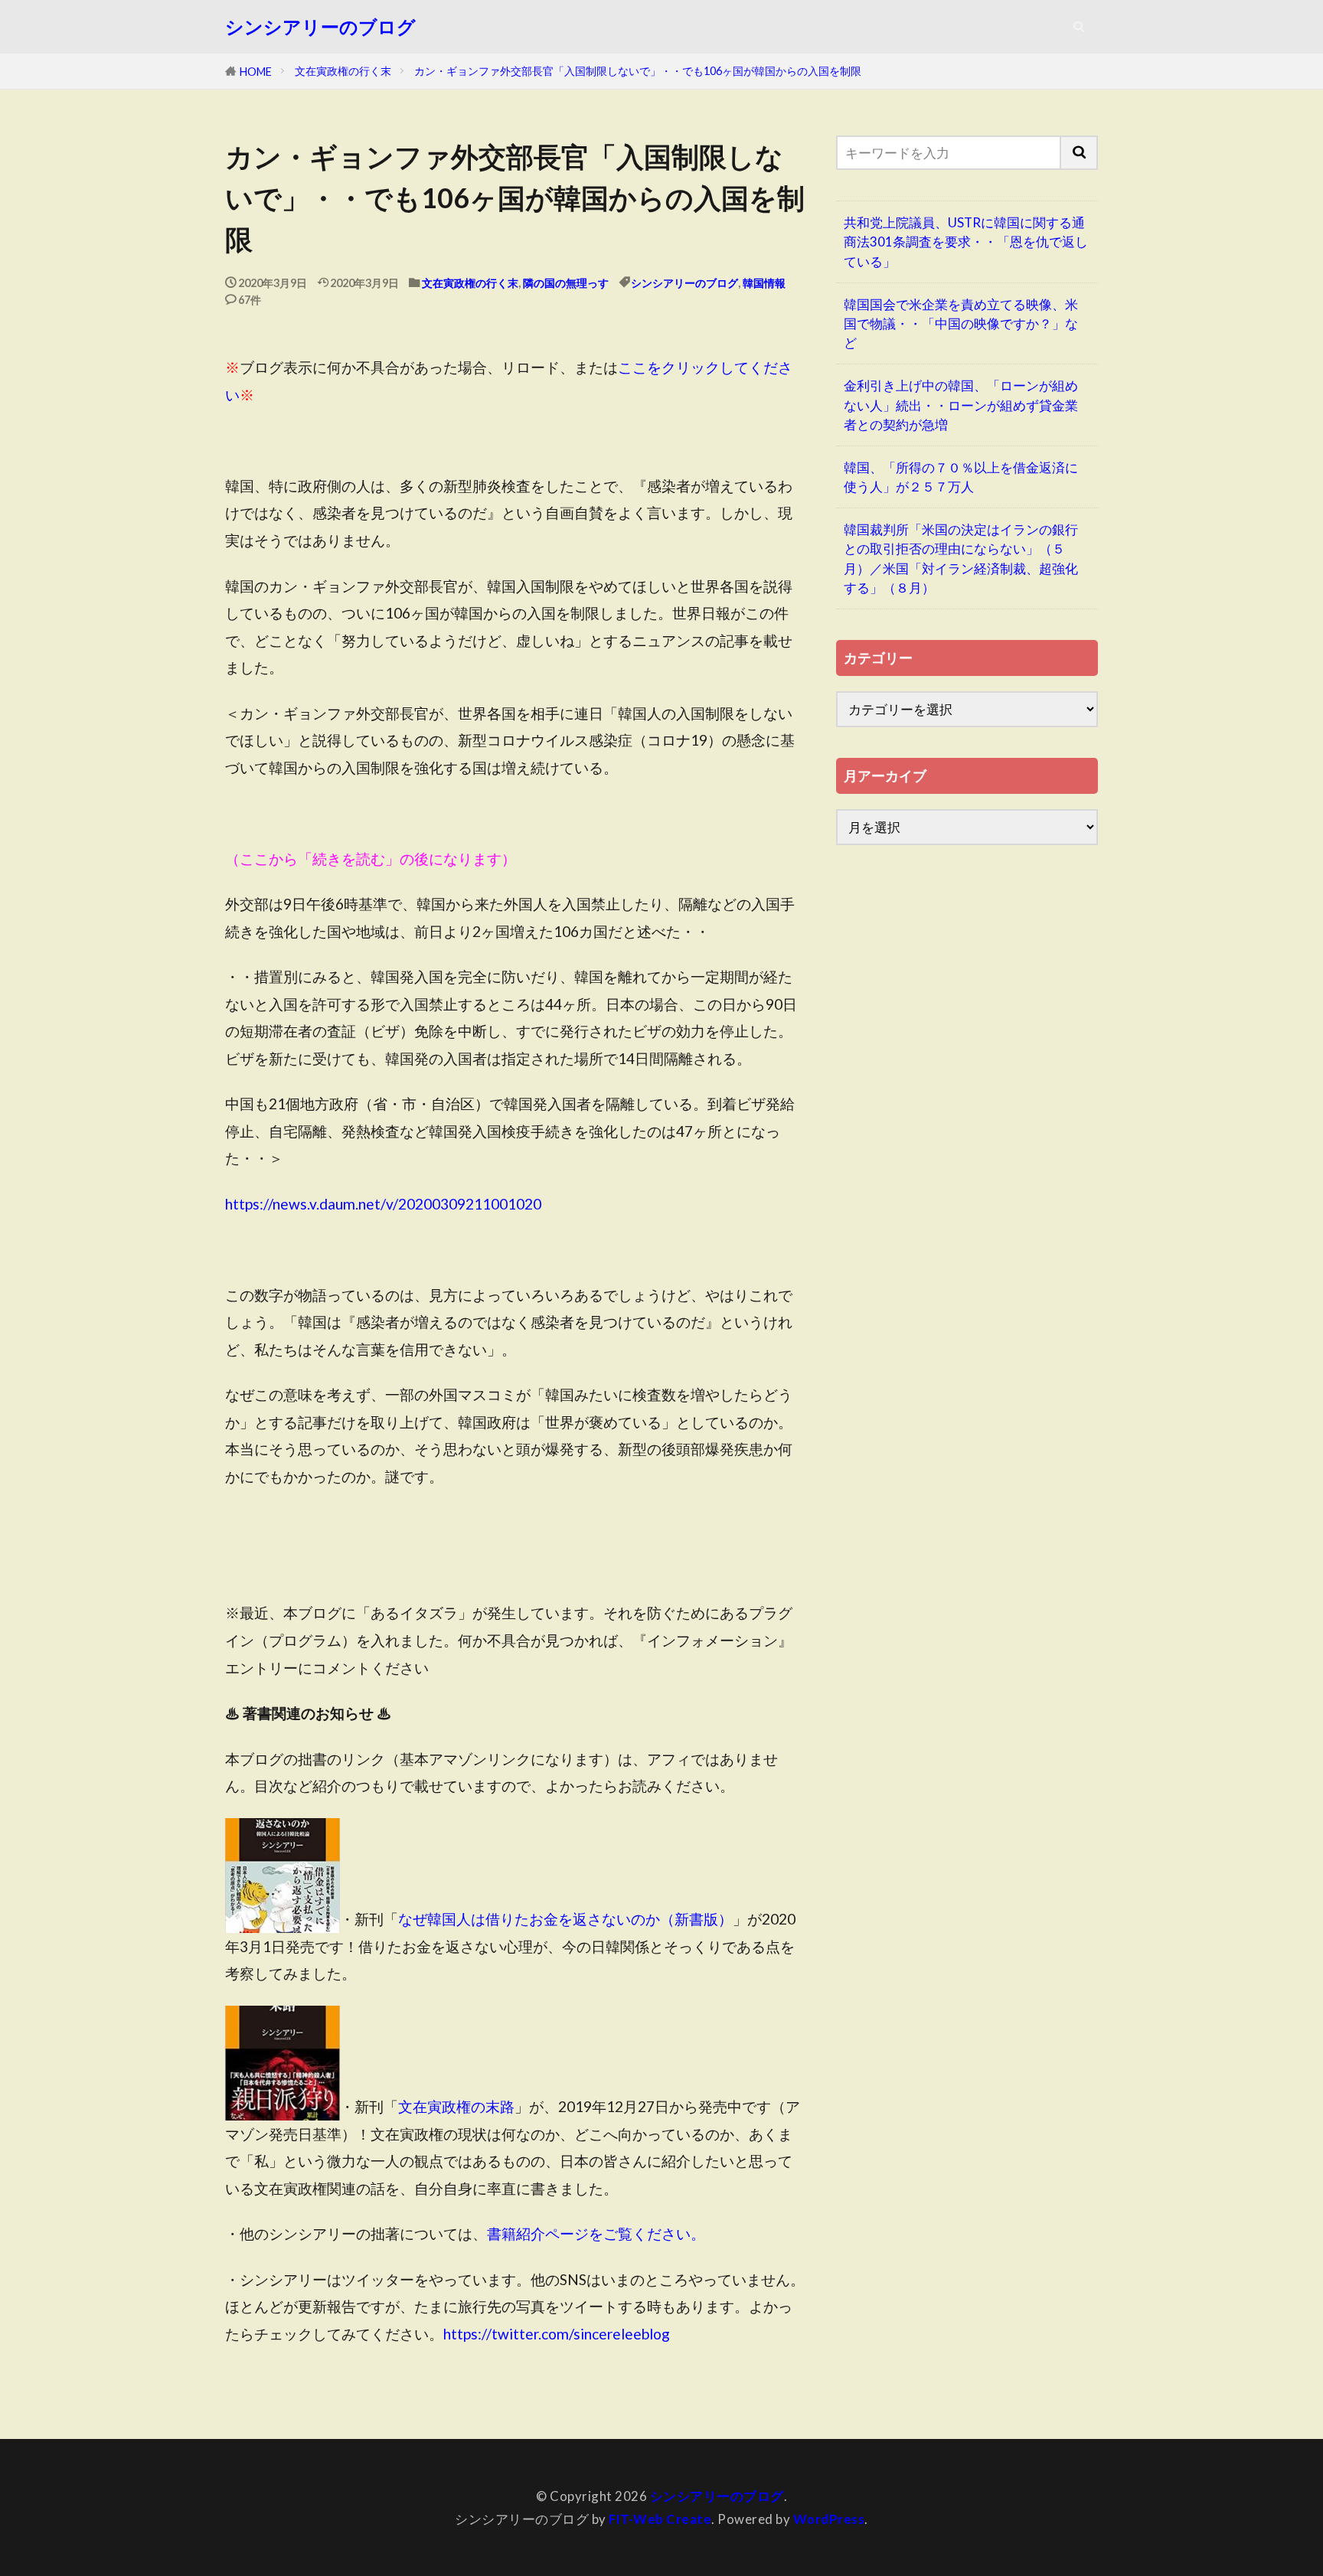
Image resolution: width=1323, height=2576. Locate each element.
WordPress (829, 2519)
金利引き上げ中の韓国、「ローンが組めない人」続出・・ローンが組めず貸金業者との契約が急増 (961, 405)
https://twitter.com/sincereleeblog (557, 2334)
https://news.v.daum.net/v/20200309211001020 (383, 1204)
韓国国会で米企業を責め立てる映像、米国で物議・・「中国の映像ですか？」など (961, 323)
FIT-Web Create (660, 2519)
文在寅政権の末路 (456, 2106)
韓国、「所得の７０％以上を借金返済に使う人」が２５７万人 (961, 477)
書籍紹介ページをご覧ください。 (596, 2233)
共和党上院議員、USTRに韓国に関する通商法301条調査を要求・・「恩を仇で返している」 (966, 242)
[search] (1080, 153)
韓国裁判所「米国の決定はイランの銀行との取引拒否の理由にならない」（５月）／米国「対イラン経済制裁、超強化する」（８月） (961, 558)
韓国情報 (764, 283)
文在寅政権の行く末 (343, 71)
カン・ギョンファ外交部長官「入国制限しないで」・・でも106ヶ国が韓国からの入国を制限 (638, 71)
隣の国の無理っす (566, 283)
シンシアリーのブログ (320, 27)
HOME (256, 72)
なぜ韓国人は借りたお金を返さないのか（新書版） (565, 1919)
